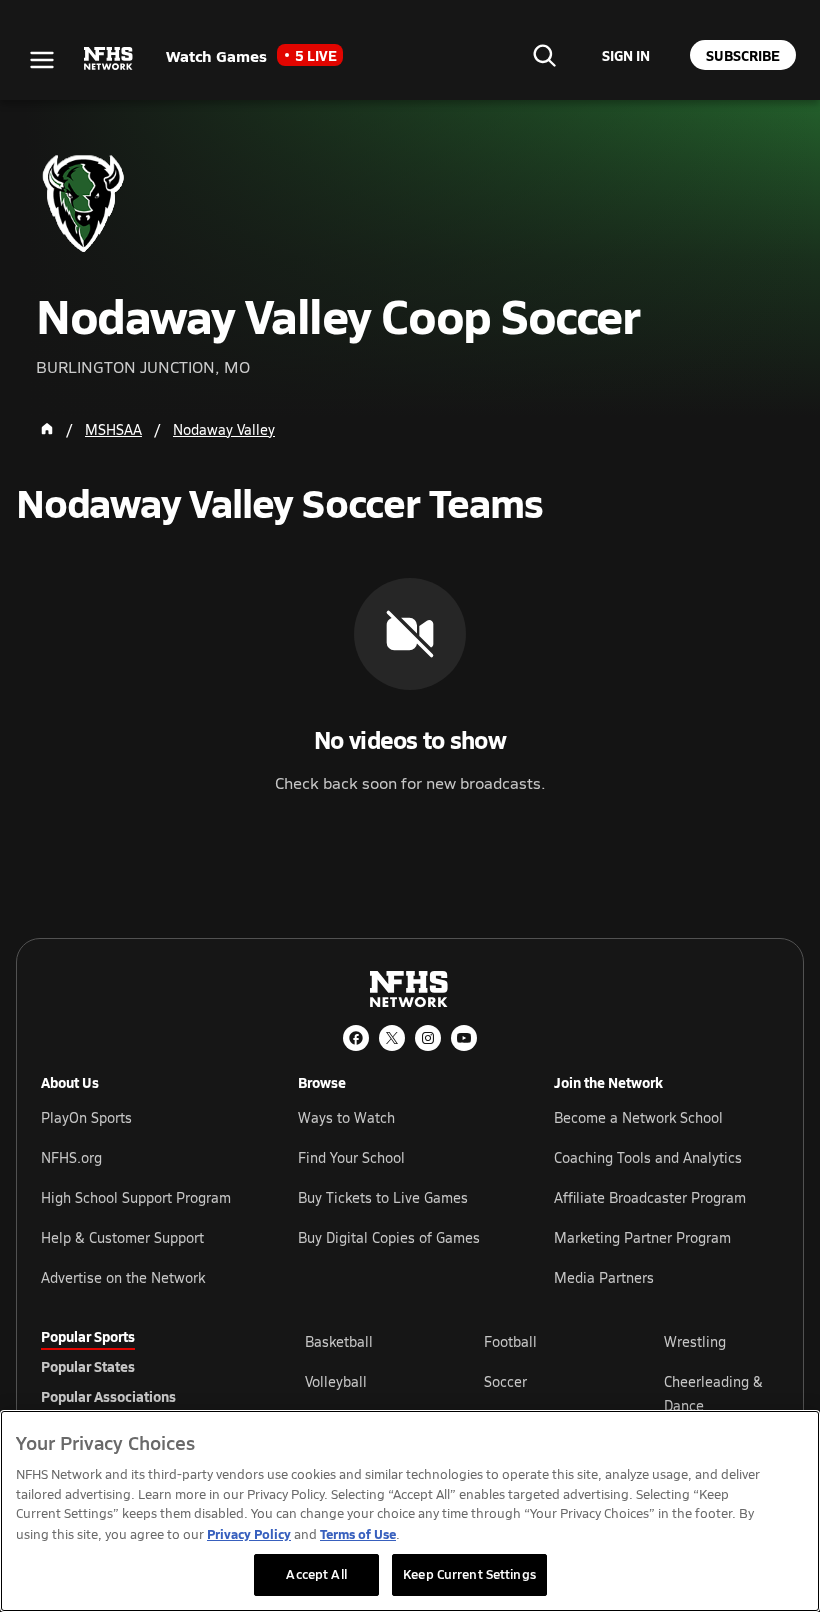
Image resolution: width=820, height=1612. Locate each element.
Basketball (339, 1341)
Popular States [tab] (88, 1366)
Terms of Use (358, 1533)
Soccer (505, 1381)
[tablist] (141, 1366)
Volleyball (336, 1381)
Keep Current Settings (469, 1574)
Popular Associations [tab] (108, 1396)
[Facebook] (356, 1038)
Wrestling (695, 1341)
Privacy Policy (249, 1533)
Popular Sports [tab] (88, 1336)
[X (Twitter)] (392, 1038)
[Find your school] (544, 55)
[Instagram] (428, 1038)
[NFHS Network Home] (109, 59)
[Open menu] (42, 60)
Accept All (316, 1574)
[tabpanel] (542, 1393)
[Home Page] (47, 429)
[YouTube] (464, 1038)
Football (510, 1341)
